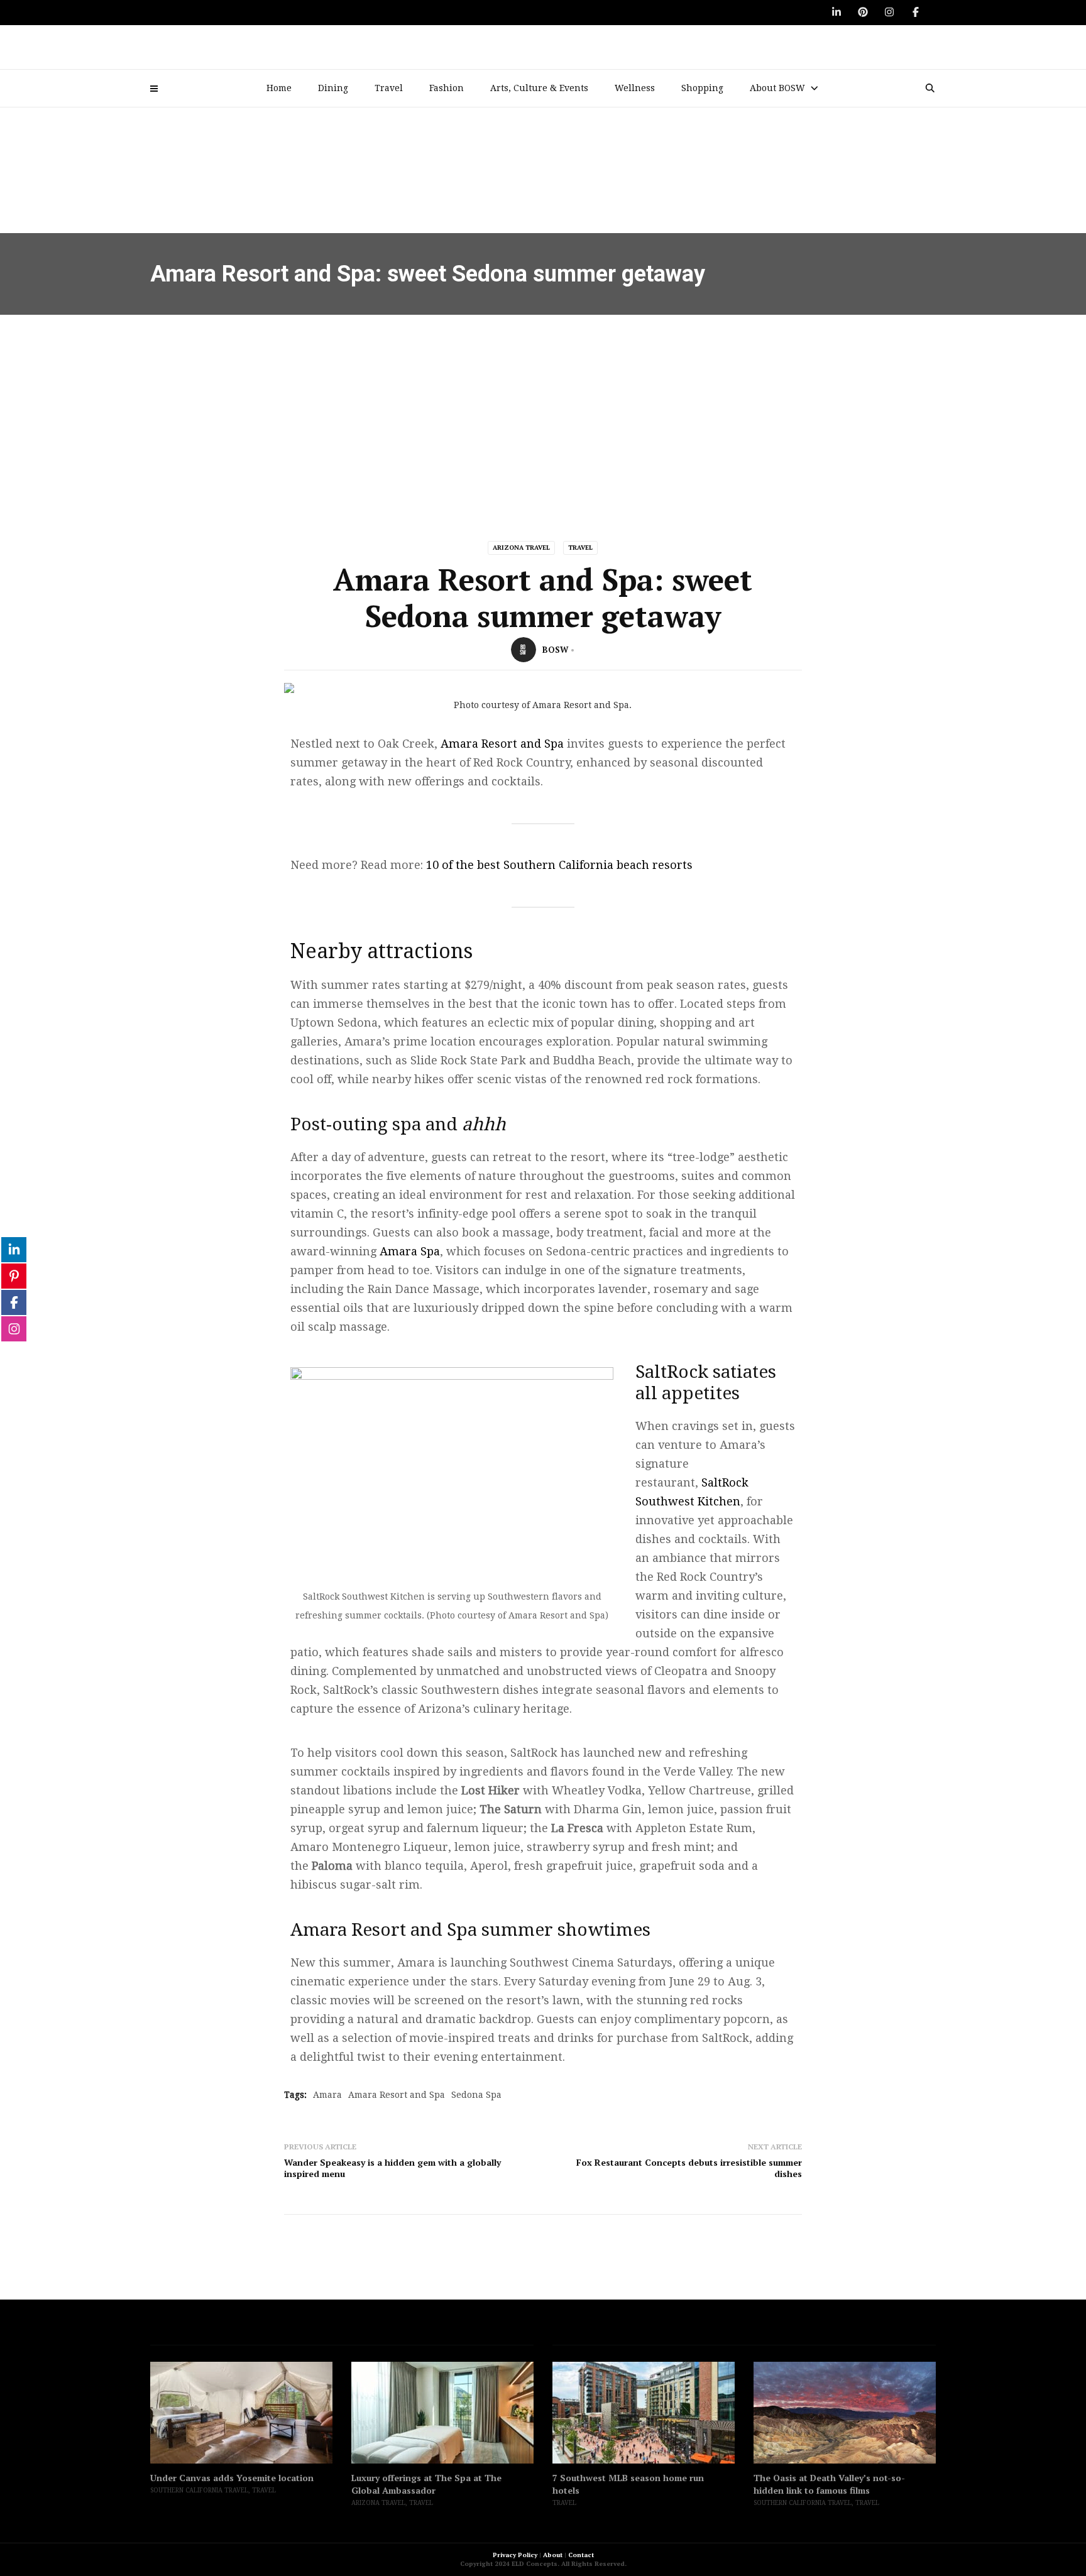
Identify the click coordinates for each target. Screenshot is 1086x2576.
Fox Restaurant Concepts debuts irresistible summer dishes (689, 2168)
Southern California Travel (199, 2490)
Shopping (702, 88)
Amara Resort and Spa (502, 744)
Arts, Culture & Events (539, 88)
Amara (327, 2095)
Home (279, 88)
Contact (581, 2555)
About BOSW (777, 88)
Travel (389, 88)
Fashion (447, 88)
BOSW (555, 650)
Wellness (635, 88)
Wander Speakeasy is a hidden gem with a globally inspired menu (392, 2168)
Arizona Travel (521, 548)
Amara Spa (410, 1251)
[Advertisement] (543, 409)
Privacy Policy (515, 2555)
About (553, 2555)
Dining (333, 88)
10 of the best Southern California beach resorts (559, 865)
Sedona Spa (476, 2095)
